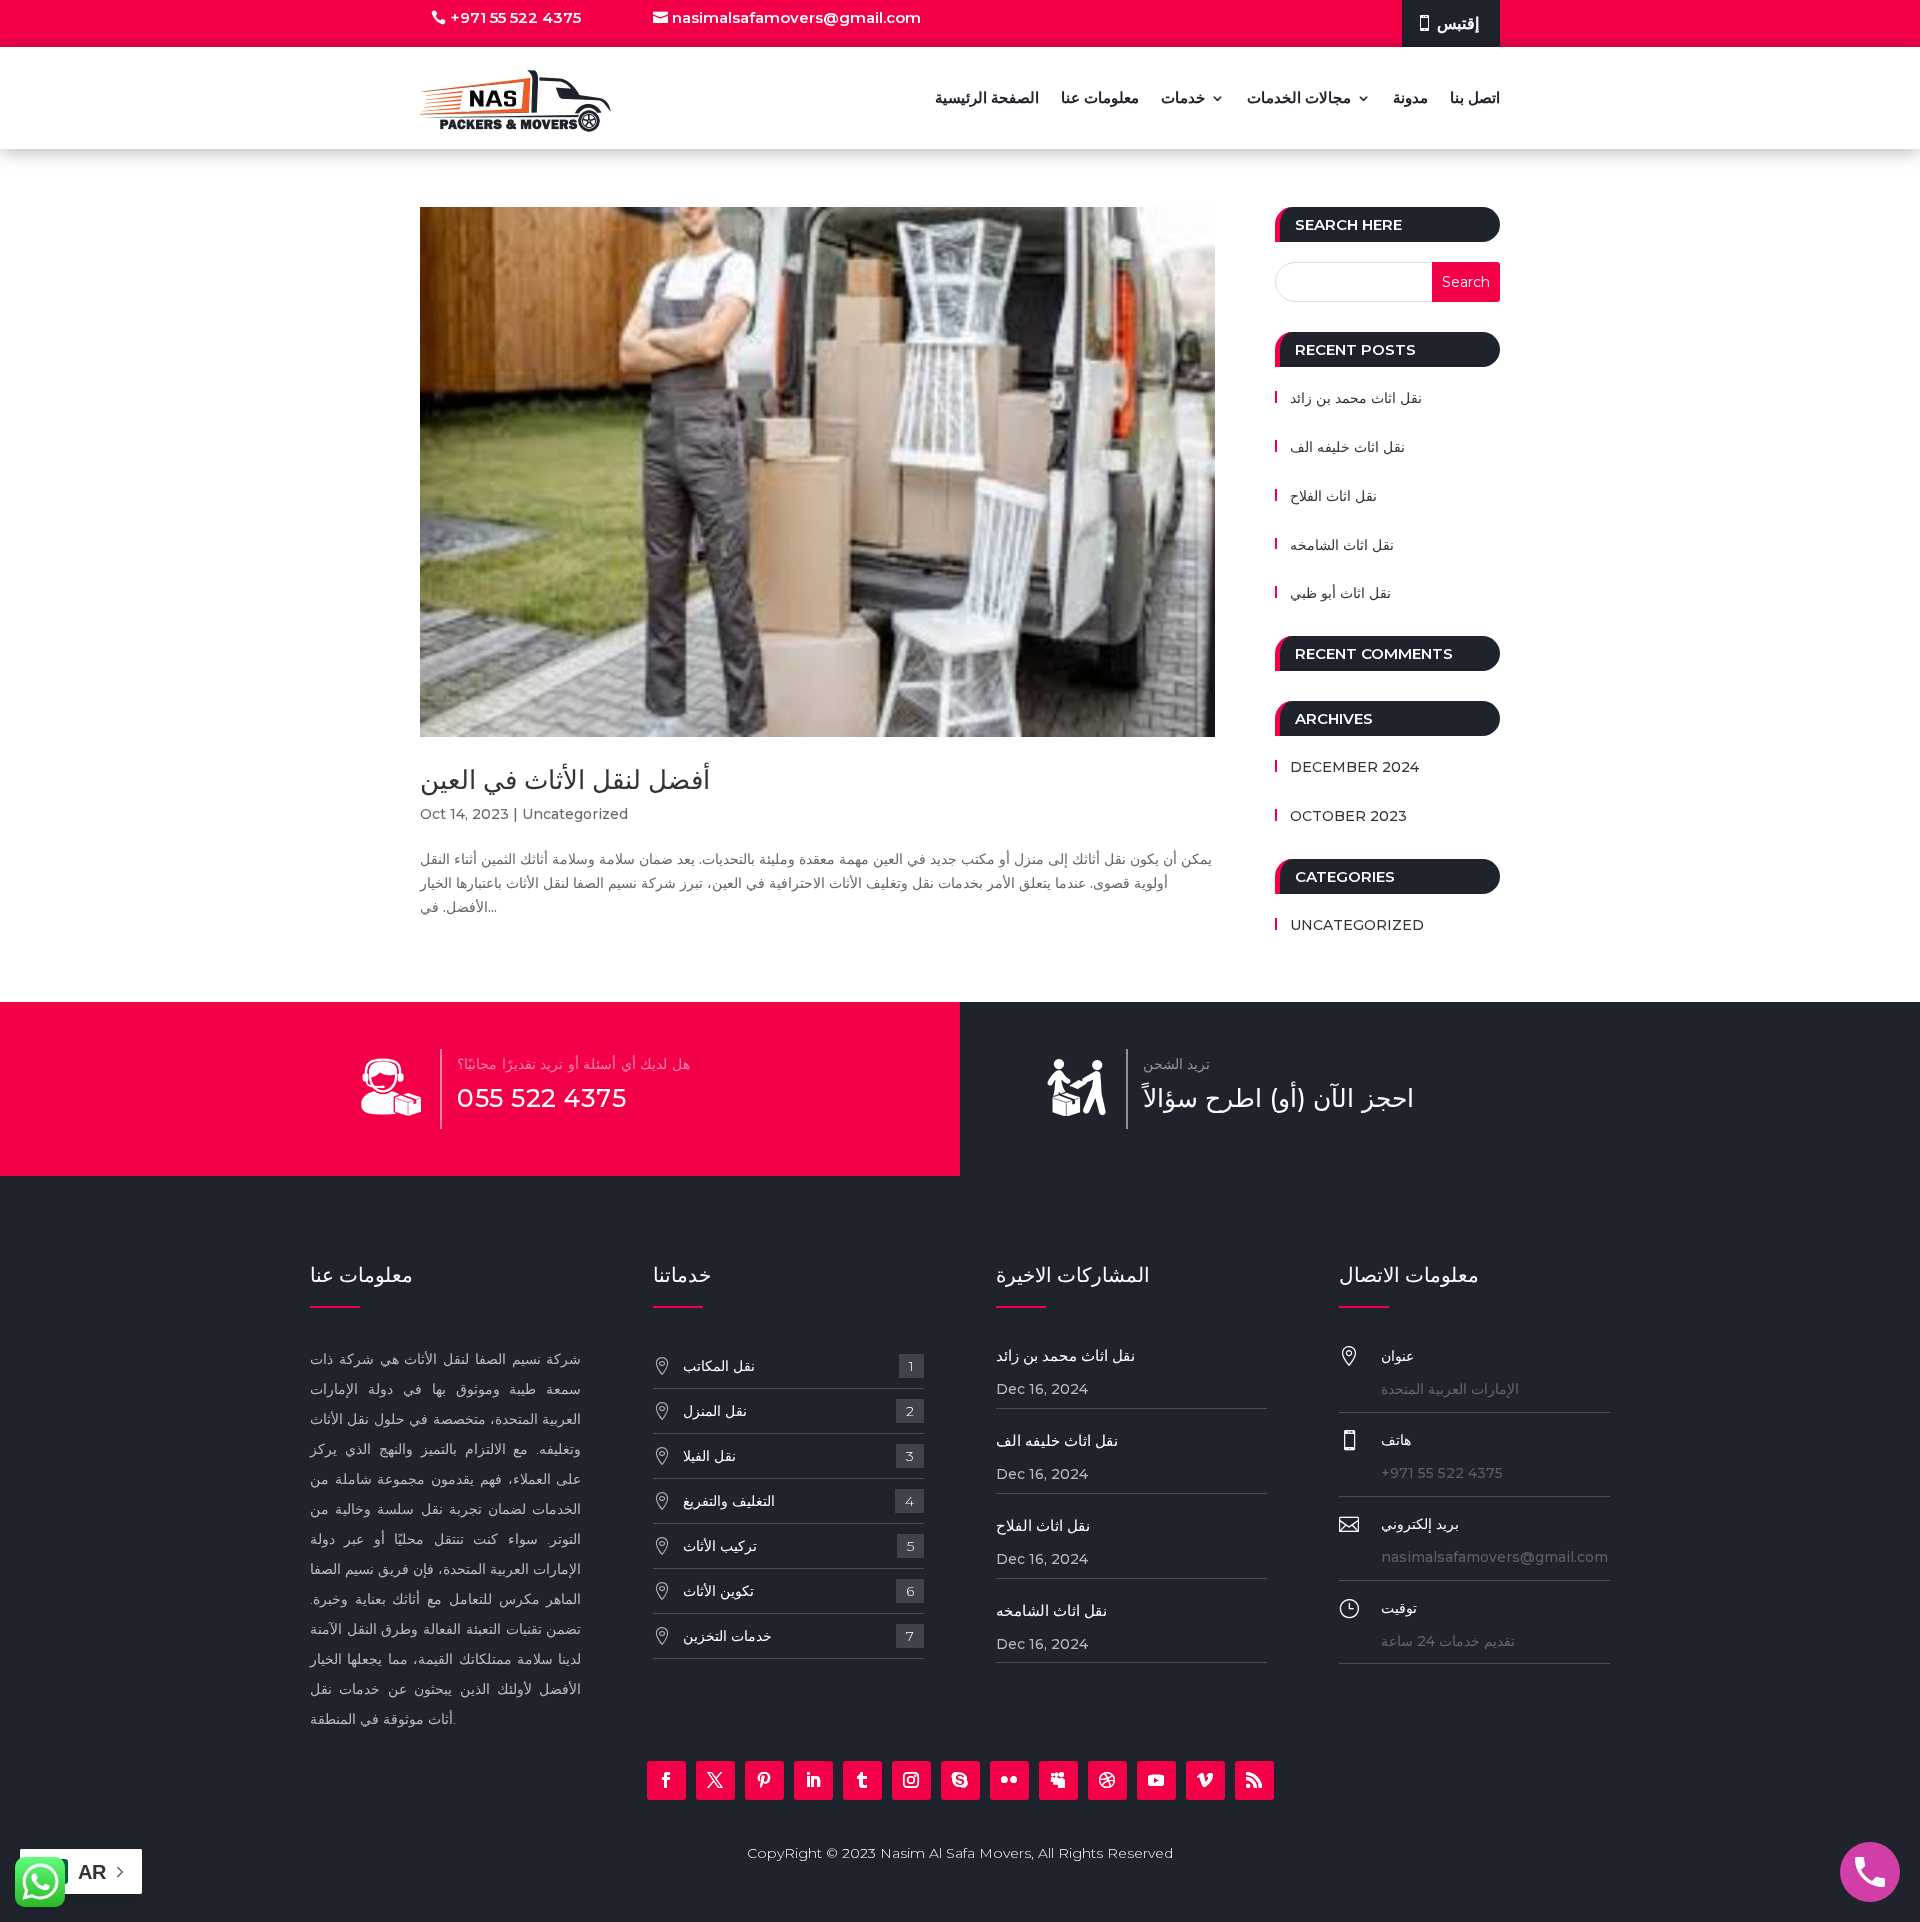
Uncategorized (575, 814)
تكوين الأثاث (798, 1591)
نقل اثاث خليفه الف (1347, 447)
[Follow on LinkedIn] (813, 1780)
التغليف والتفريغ (798, 1501)
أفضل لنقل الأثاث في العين (565, 780)
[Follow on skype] (960, 1780)
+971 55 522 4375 (515, 17)
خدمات (1183, 97)
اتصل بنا (1475, 97)
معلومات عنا (1100, 97)
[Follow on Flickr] (1009, 1780)
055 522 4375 (541, 1098)
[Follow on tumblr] (862, 1780)
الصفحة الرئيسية (987, 97)
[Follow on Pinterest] (764, 1780)
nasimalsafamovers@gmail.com (796, 17)
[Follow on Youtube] (1156, 1780)
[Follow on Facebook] (666, 1780)
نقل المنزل (798, 1411)
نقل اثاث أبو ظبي (1340, 593)
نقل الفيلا (798, 1456)
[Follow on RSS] (1254, 1780)
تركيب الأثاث (798, 1546)
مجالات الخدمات (1299, 97)
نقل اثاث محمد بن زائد (1356, 398)
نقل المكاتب (798, 1366)
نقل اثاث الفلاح (1333, 496)
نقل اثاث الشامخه (1342, 545)
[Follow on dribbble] (1107, 1780)
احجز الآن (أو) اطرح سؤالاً (1278, 1098)
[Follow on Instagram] (911, 1780)
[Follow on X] (715, 1780)
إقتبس (1458, 23)
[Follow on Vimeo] (1205, 1780)
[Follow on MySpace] (1058, 1780)
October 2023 (1348, 816)
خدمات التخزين (798, 1636)
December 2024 (1354, 767)
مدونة (1410, 97)
